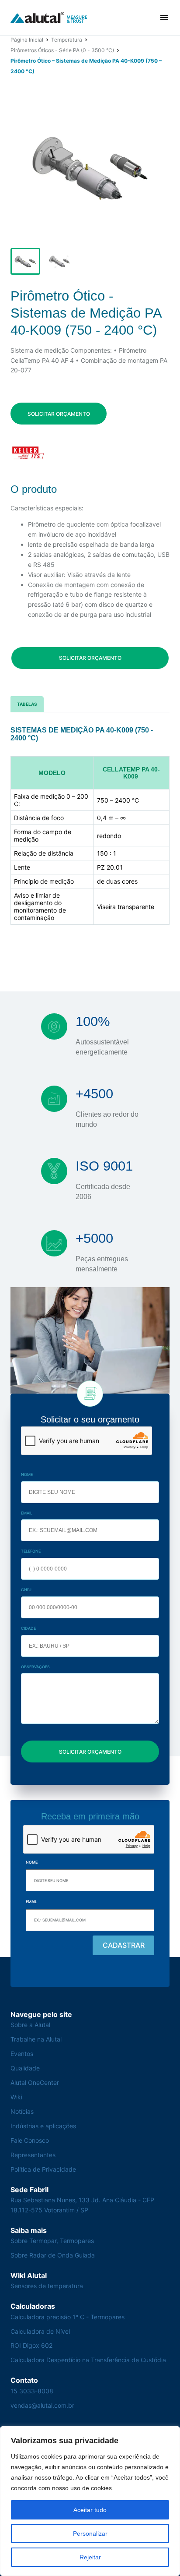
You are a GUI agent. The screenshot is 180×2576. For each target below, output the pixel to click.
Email (27, 1513)
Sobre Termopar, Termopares (52, 2241)
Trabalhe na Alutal (36, 2039)
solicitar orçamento (59, 414)
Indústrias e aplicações (43, 2126)
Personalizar (90, 2534)
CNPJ (26, 1590)
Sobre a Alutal (30, 2025)
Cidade (28, 1628)
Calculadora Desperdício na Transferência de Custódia (88, 2360)
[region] (90, 2501)
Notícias (22, 2111)
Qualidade (25, 2068)
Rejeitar (90, 2557)
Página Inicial (27, 40)
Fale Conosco (30, 2140)
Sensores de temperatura (47, 2286)
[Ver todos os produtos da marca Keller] (28, 453)
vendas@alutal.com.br (42, 2405)
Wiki (16, 2097)
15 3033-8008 (32, 2391)
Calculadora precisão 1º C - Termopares (67, 2317)
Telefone (31, 1551)
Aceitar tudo (90, 2510)
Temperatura (67, 40)
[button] (164, 18)
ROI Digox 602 (31, 2345)
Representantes (33, 2155)
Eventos (22, 2054)
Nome (27, 1474)
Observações (35, 1667)
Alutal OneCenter (35, 2082)
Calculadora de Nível (40, 2331)
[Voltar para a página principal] (49, 18)
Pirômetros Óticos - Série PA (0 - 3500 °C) (62, 50)
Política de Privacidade (43, 2169)
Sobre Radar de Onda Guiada (53, 2255)
